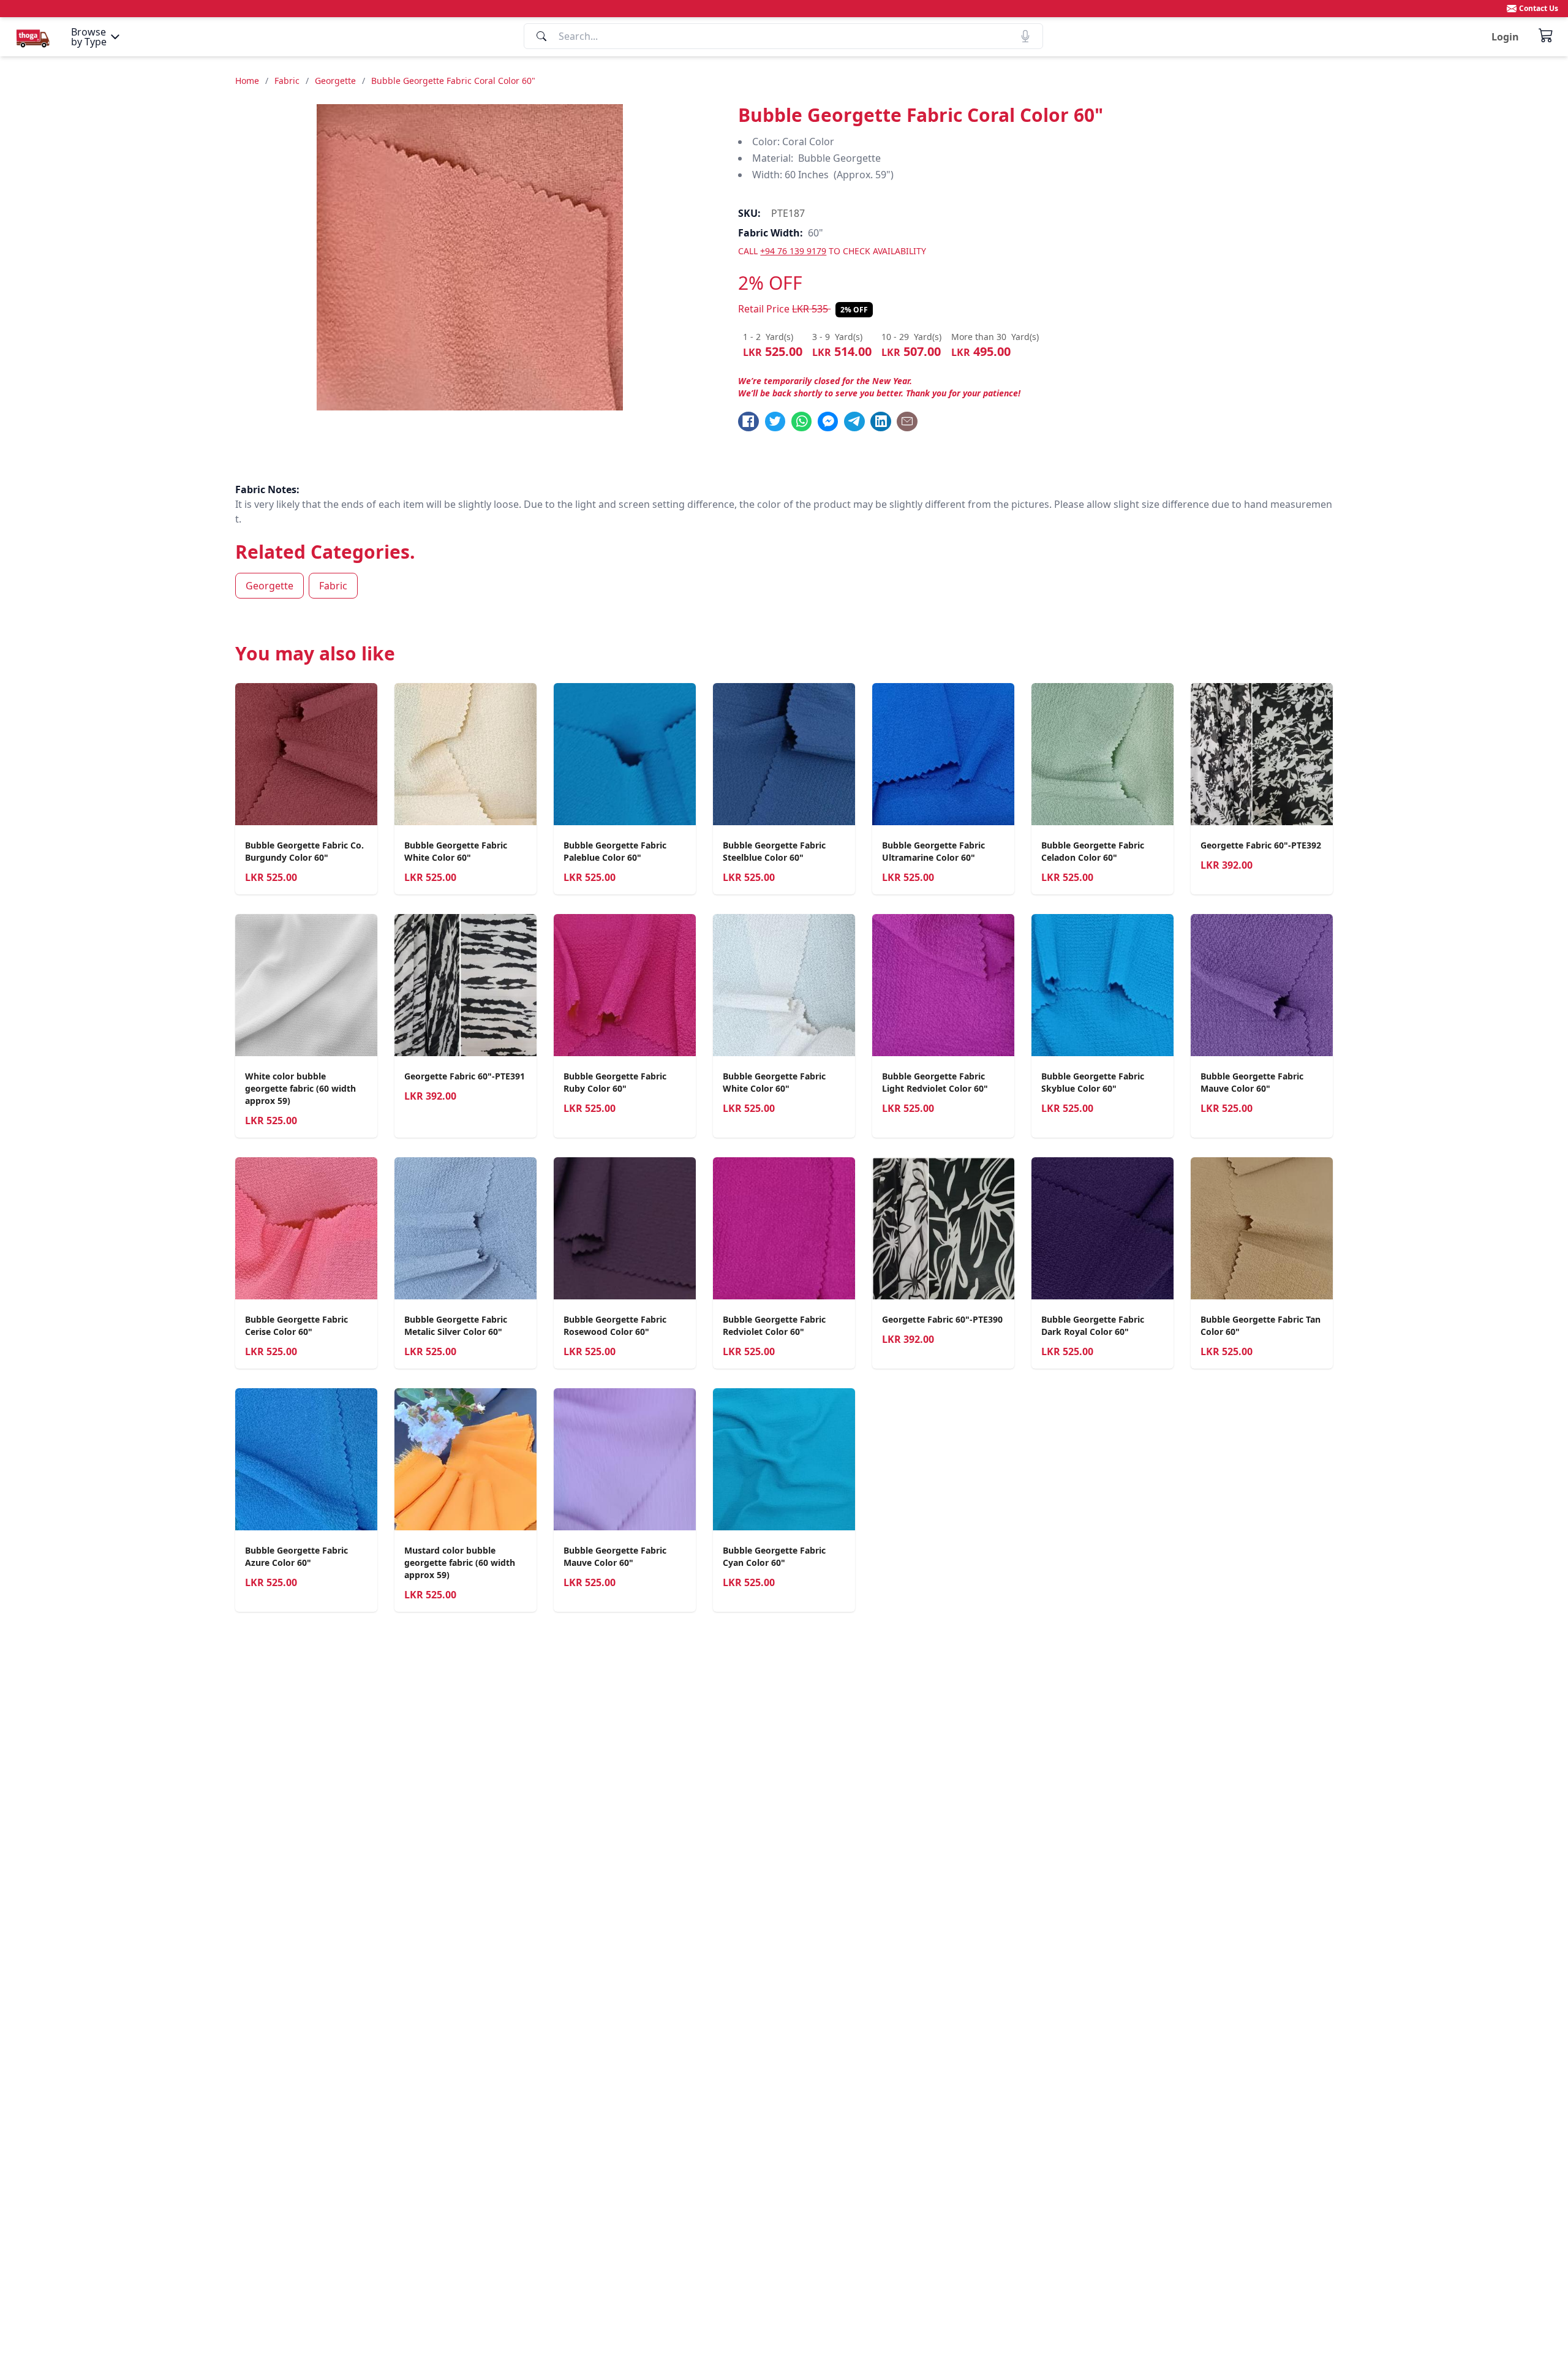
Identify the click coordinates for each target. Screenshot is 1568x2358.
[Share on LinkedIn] (881, 421)
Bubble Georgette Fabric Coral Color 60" (453, 81)
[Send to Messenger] (828, 421)
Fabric (287, 81)
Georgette (335, 81)
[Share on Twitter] (775, 421)
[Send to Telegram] (854, 421)
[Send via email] (907, 421)
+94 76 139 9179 (793, 251)
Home (247, 81)
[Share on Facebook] (748, 421)
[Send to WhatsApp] (802, 421)
